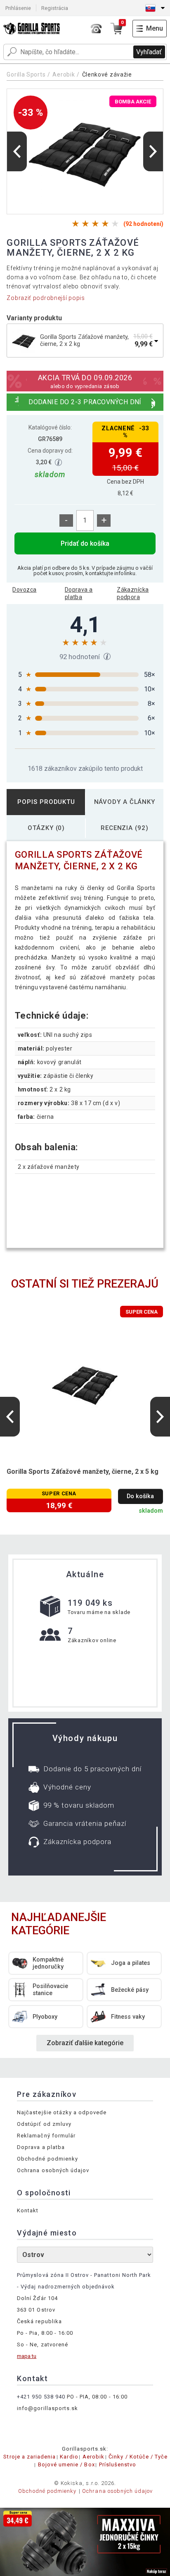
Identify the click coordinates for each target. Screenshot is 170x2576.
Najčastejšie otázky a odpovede (62, 2112)
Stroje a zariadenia (30, 2457)
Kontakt (28, 2210)
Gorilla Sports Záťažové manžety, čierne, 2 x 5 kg (83, 1471)
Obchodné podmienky (47, 2159)
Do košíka (140, 1496)
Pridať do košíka (85, 543)
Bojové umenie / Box (66, 2464)
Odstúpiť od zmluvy (44, 2124)
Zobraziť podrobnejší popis (46, 298)
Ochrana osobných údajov (53, 2170)
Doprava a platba (79, 593)
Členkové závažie (107, 74)
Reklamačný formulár (46, 2136)
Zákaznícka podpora (133, 593)
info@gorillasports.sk (47, 2408)
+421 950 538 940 (41, 2397)
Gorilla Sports (26, 74)
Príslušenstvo (118, 2464)
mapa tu (27, 2356)
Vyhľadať (149, 52)
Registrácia (55, 8)
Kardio (69, 2457)
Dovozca (24, 590)
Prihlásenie (18, 8)
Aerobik (64, 74)
